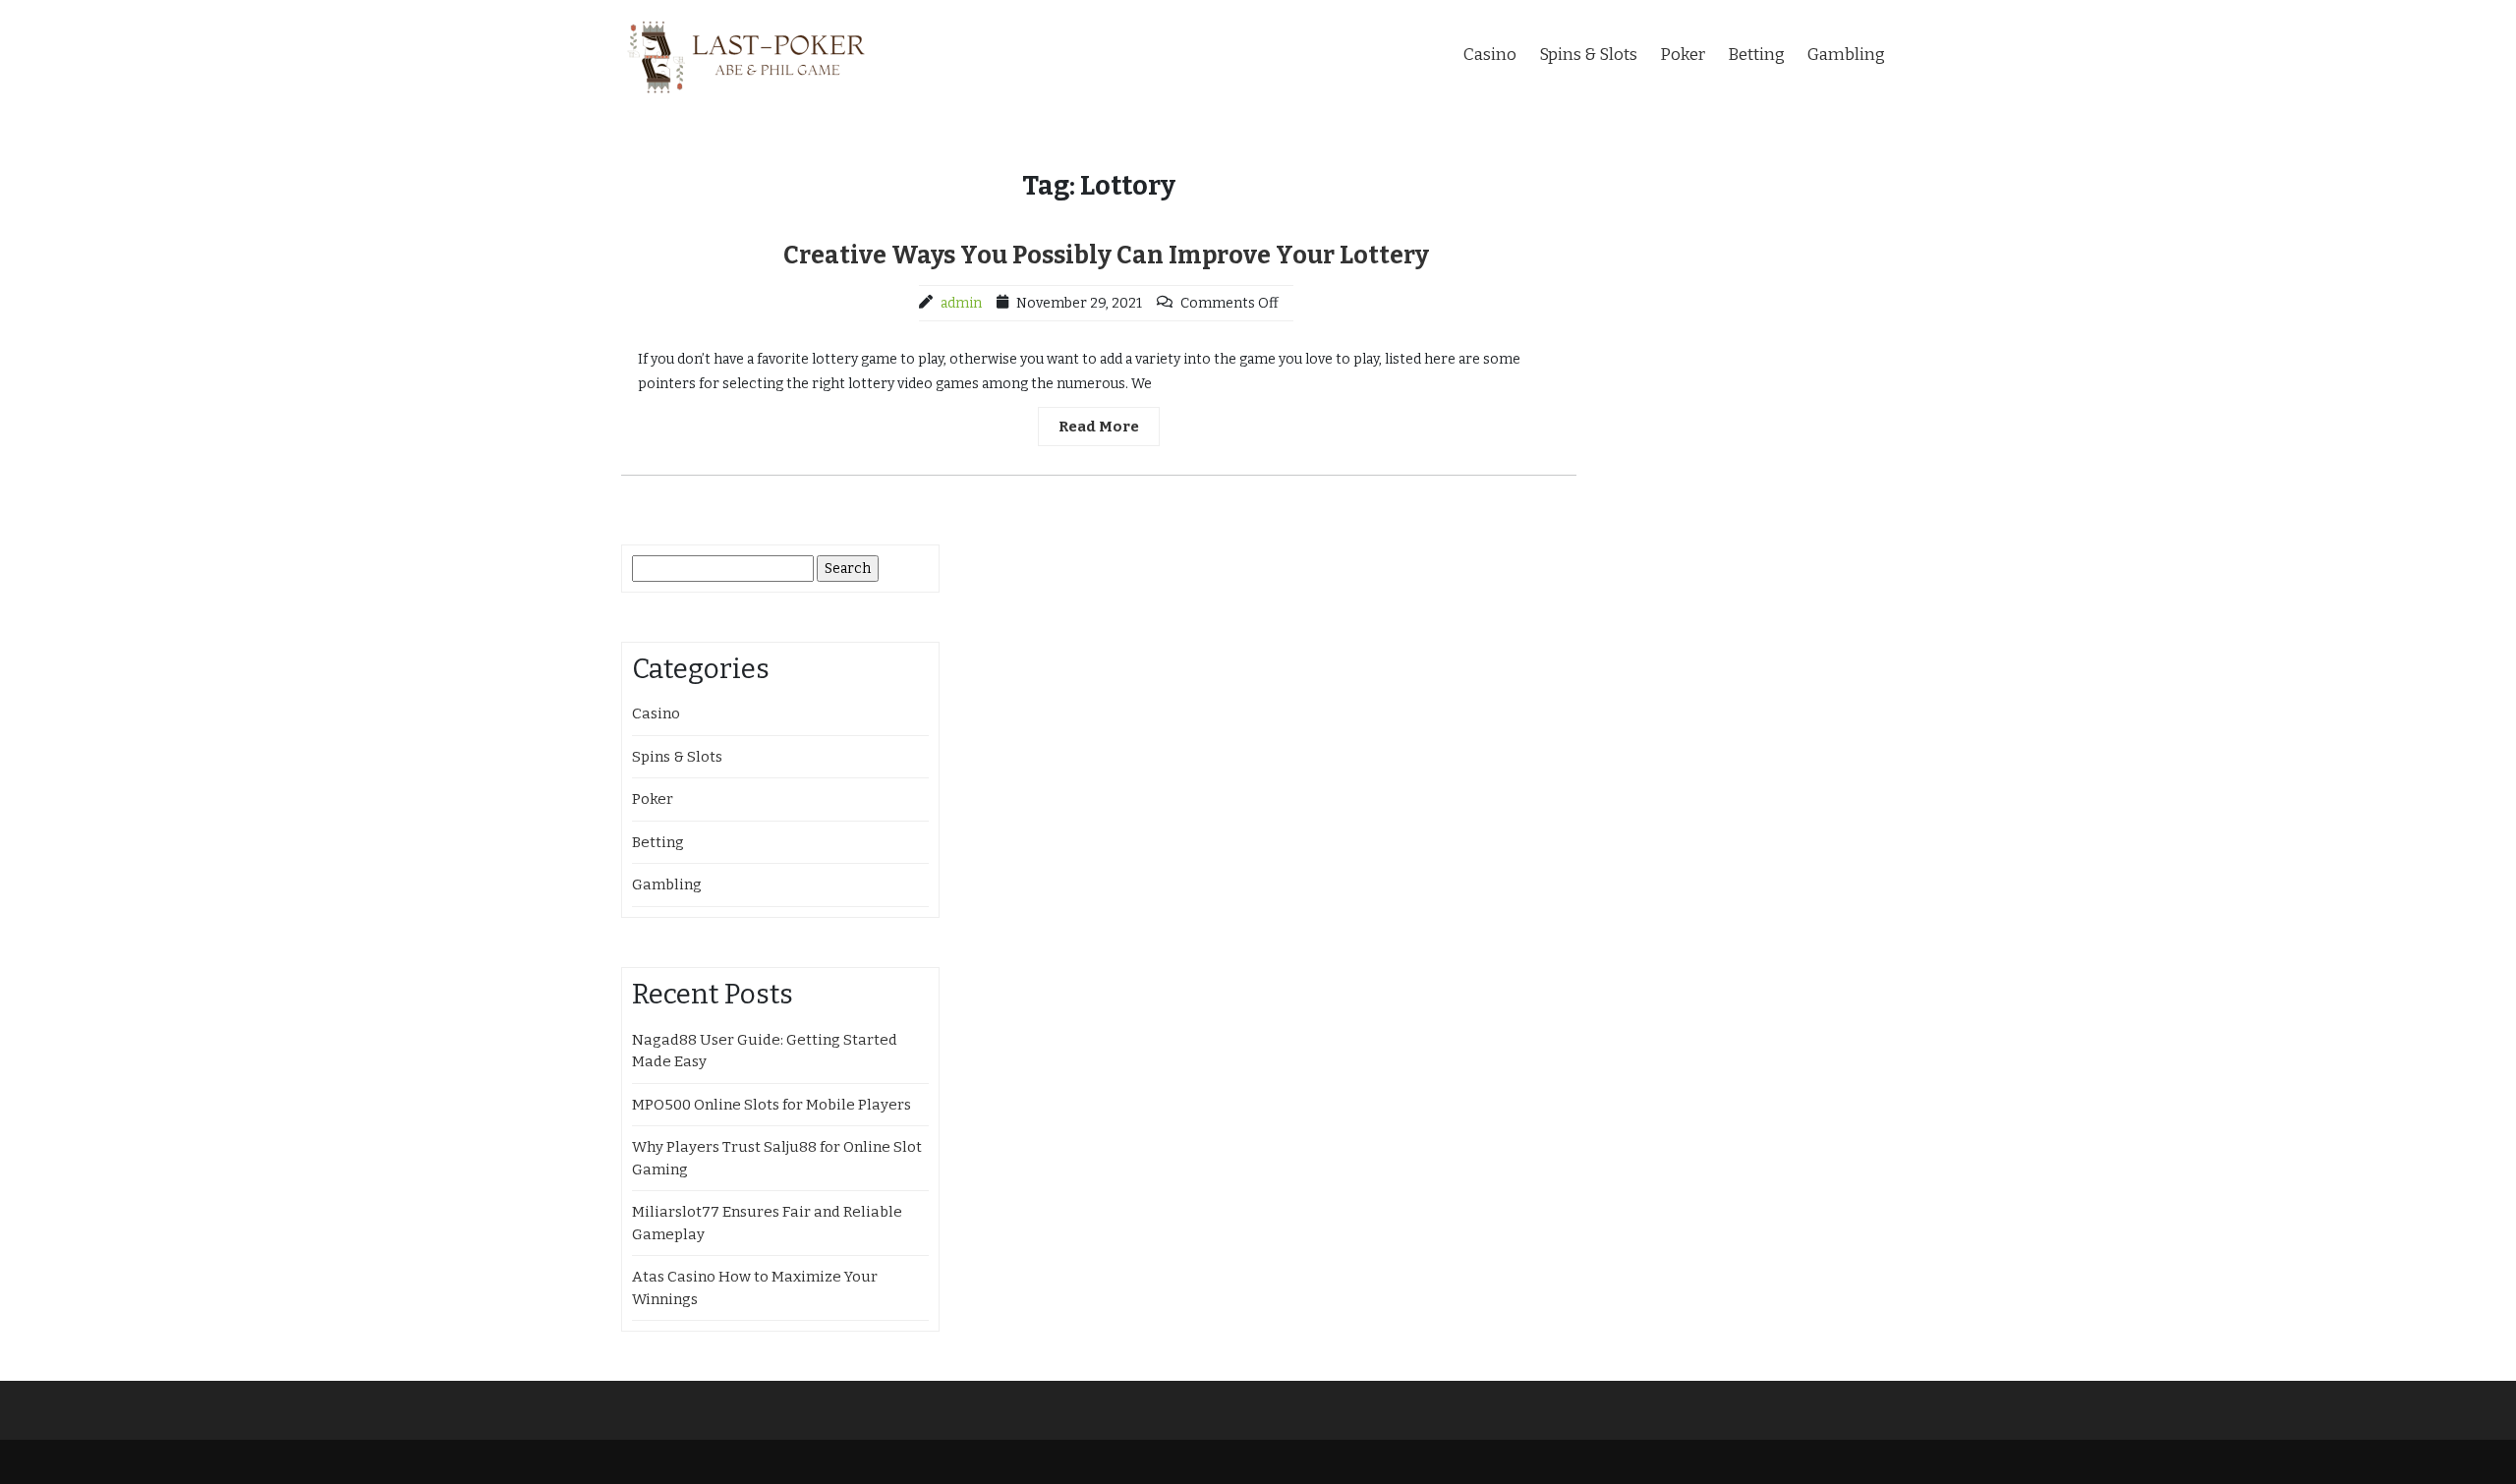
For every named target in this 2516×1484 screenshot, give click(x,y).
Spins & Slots (1588, 55)
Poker (1683, 55)
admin (961, 303)
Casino (1490, 55)
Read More (1099, 427)
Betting (1756, 55)
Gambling (1846, 55)
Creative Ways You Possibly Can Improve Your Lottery (1106, 256)
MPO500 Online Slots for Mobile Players (772, 1105)
